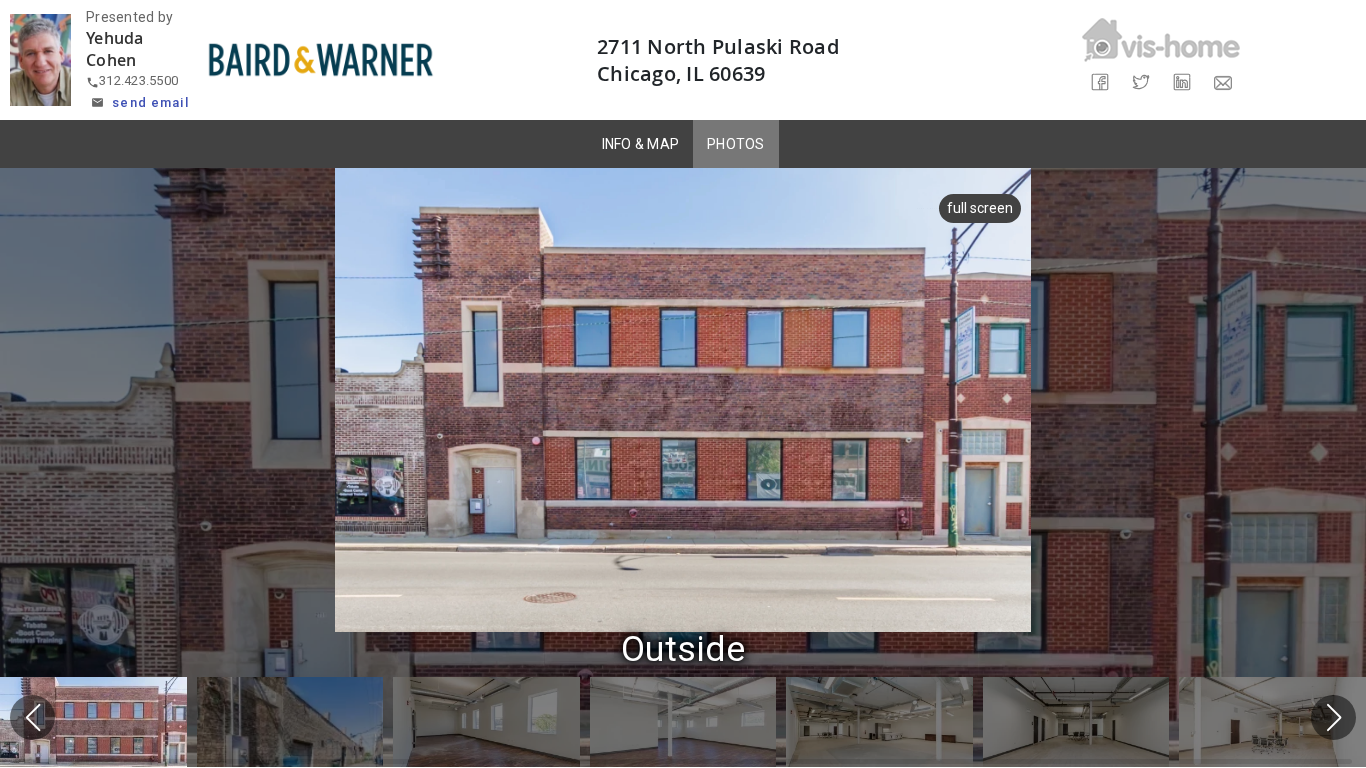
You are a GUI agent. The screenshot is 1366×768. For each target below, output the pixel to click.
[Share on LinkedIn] (1181, 82)
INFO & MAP (641, 144)
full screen (980, 208)
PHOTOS (736, 144)
